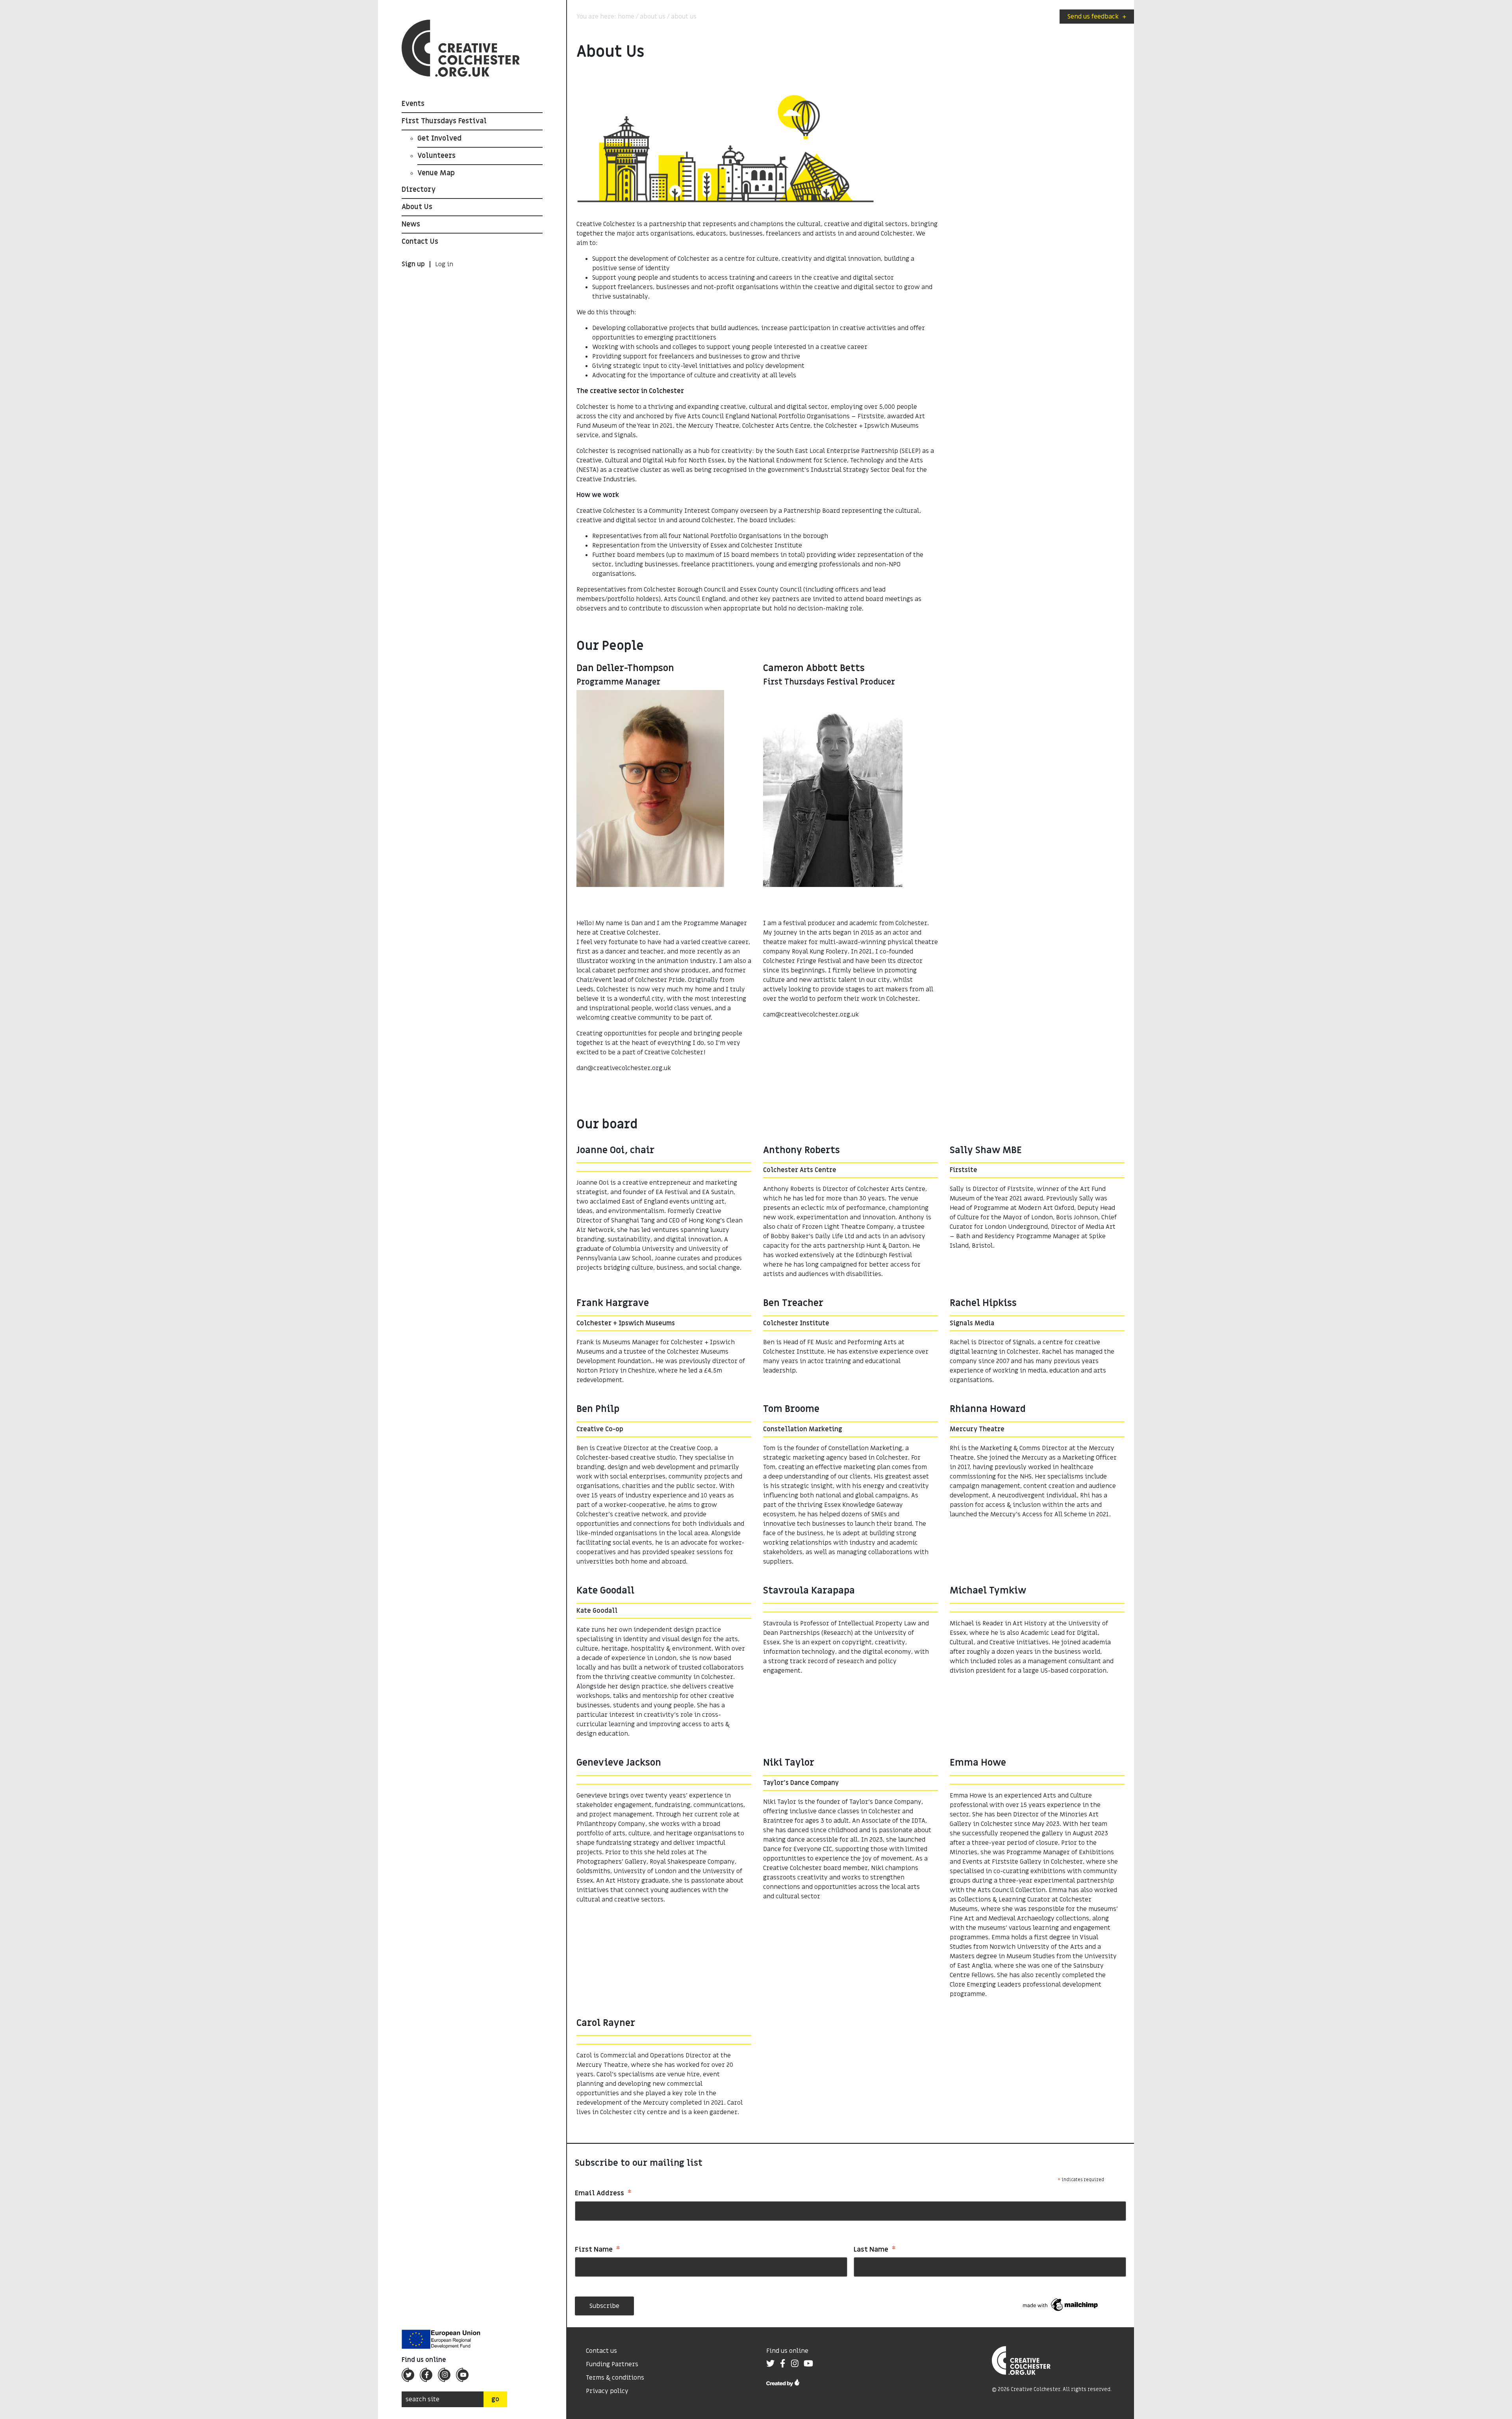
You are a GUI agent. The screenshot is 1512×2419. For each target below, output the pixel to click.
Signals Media (972, 1323)
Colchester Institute (796, 1323)
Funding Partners (612, 2364)
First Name (598, 2250)
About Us (417, 207)
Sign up (413, 264)
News (411, 224)
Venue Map (436, 173)
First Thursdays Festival (444, 121)
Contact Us (420, 242)
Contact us (601, 2351)
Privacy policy (607, 2391)
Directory (419, 190)
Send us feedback (1097, 17)
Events (413, 104)
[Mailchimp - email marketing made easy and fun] (1061, 2305)
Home (626, 17)
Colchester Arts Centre (800, 1170)
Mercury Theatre (977, 1429)
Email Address (603, 2194)
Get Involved (439, 138)
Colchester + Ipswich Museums (626, 1323)
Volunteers (436, 156)
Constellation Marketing (803, 1429)
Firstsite (964, 1170)
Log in (444, 264)
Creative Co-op (600, 1429)
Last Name (875, 2250)
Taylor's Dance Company (801, 1783)
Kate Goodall (597, 1611)
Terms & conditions (615, 2378)
